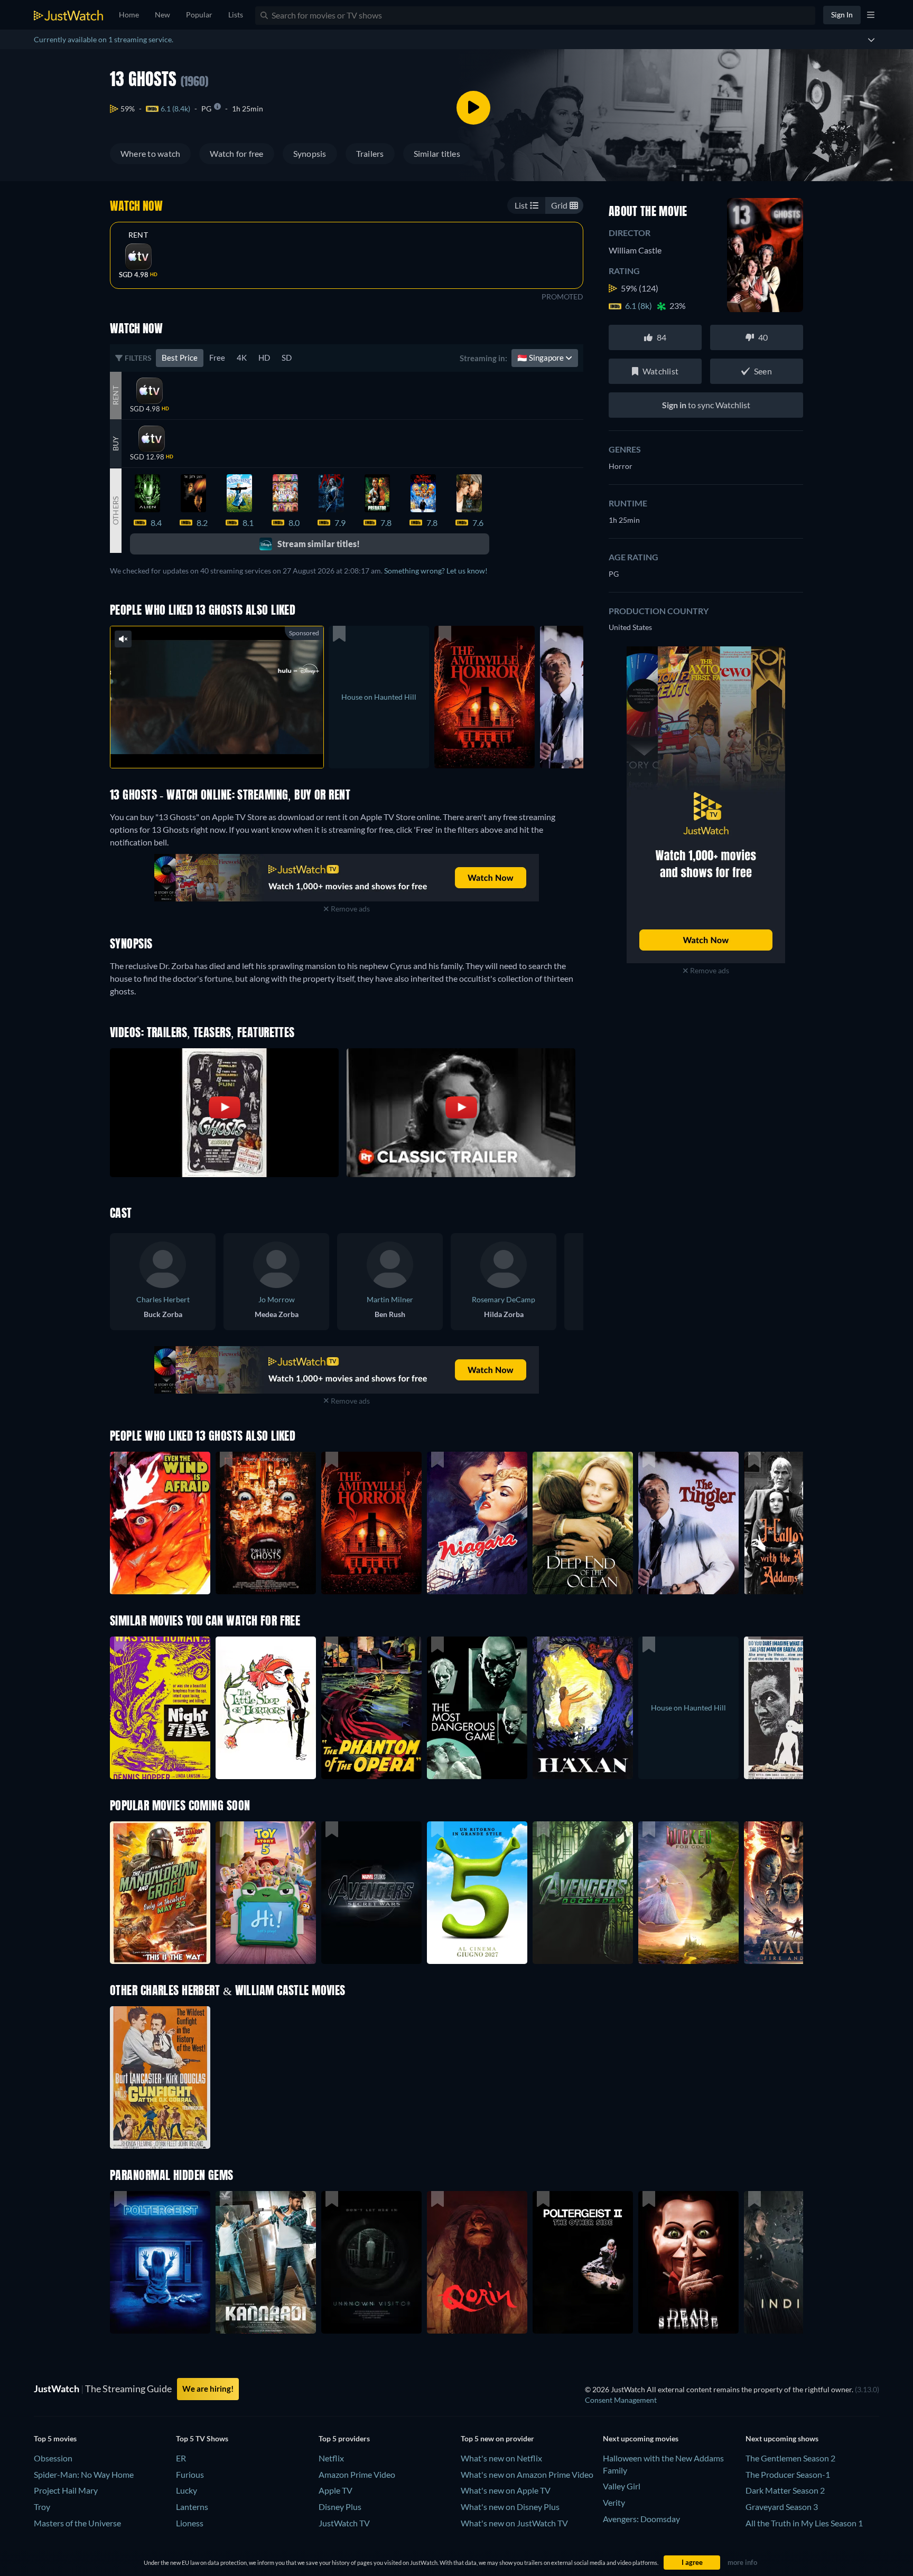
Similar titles (437, 153)
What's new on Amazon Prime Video (527, 2474)
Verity (614, 2502)
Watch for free (236, 153)
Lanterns (192, 2507)
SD (287, 358)
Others (115, 510)
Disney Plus (340, 2507)
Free (217, 358)
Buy (115, 444)
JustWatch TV (344, 2523)
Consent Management (621, 2400)
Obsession (53, 2458)
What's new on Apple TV (506, 2490)
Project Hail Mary (66, 2490)
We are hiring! (208, 2389)
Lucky (187, 2490)
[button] (160, 1893)
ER (181, 2458)
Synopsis (310, 153)
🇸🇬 (541, 358)
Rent (138, 235)
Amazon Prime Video (357, 2474)
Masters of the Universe (77, 2523)
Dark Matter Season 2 (785, 2490)
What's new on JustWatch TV (514, 2523)
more (225, 746)
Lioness (190, 2523)
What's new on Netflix (501, 2458)
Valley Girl (622, 2486)
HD (264, 358)
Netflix (331, 2458)
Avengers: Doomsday (641, 2519)
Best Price (180, 358)
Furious (190, 2474)
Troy (42, 2507)
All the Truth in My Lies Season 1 (804, 2523)
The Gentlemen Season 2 (790, 2458)
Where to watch (150, 153)
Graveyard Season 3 (782, 2507)
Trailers (370, 153)
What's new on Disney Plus (510, 2507)
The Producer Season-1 (788, 2474)
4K (242, 358)
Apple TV (336, 2490)
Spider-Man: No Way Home (84, 2474)
